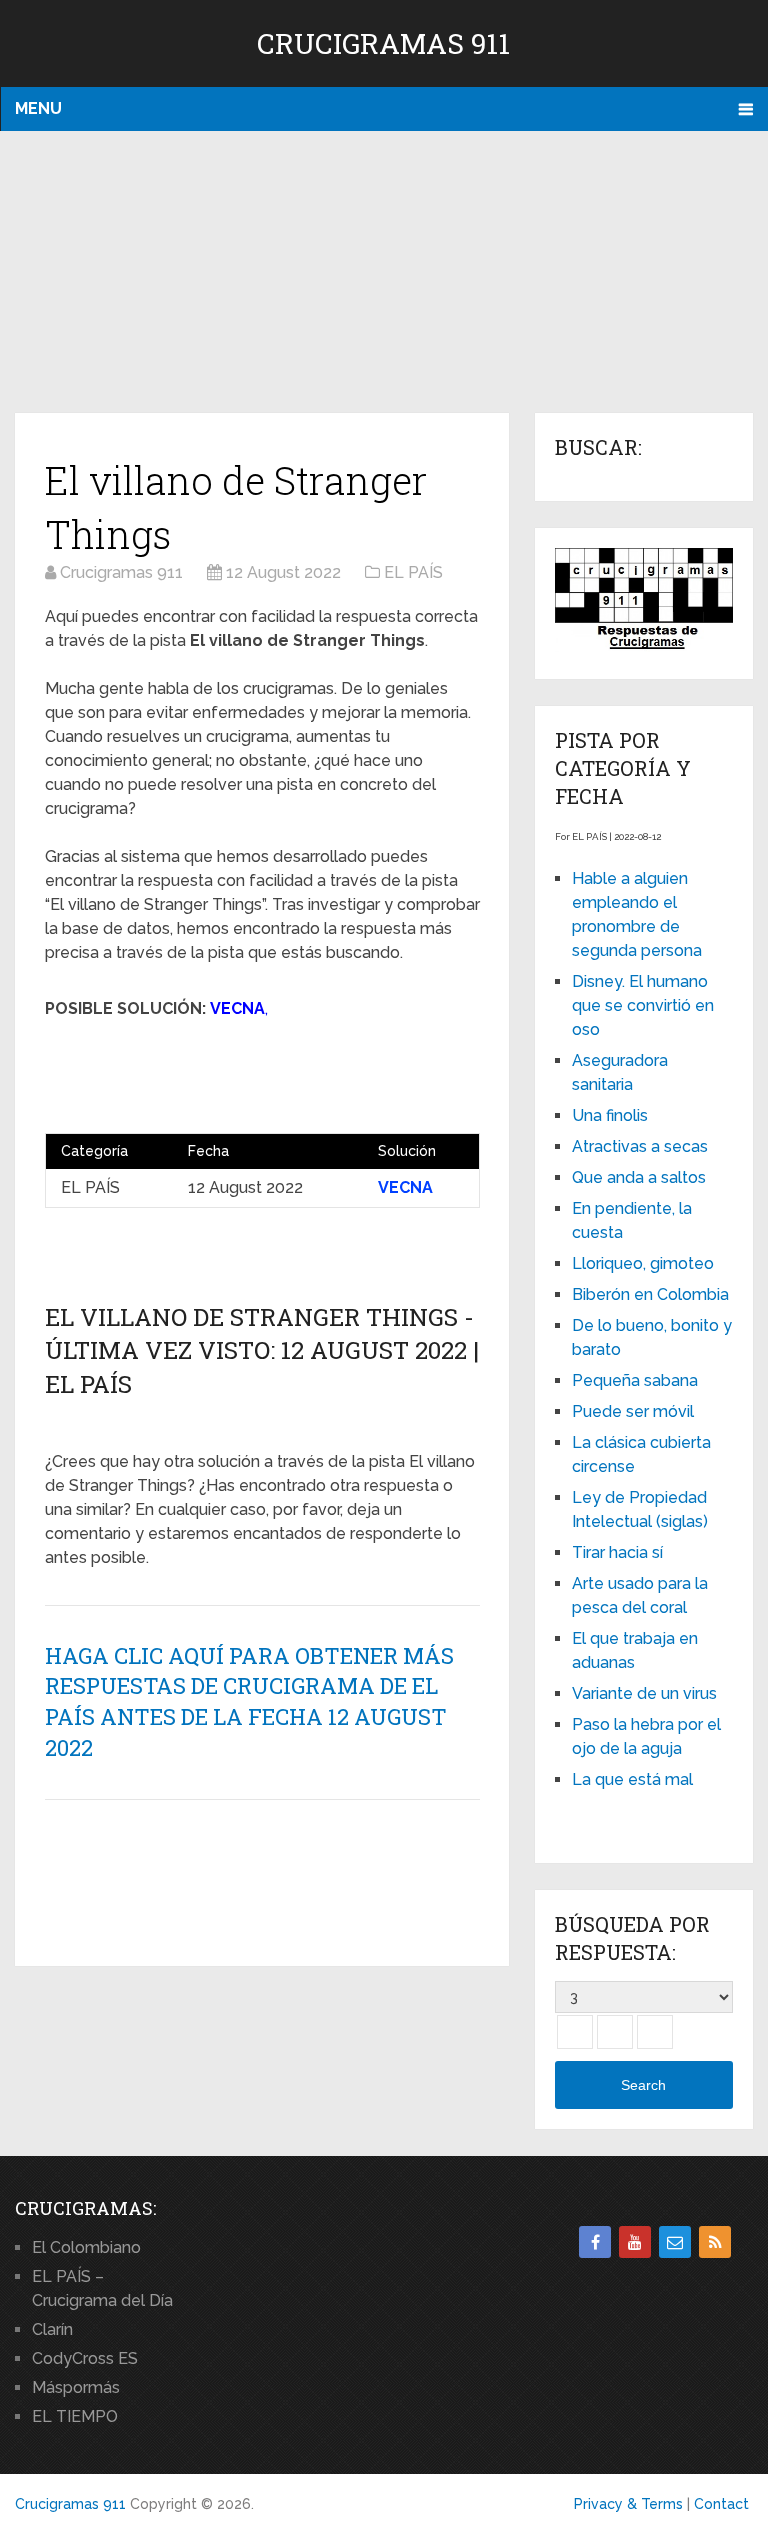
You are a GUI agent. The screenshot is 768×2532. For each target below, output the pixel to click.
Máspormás (76, 2387)
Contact (721, 2504)
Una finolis (610, 1115)
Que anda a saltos (639, 1177)
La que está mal (632, 1779)
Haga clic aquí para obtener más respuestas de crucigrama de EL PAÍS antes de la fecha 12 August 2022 (249, 1701)
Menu (38, 108)
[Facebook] (595, 2242)
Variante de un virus (644, 1693)
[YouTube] (635, 2242)
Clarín (52, 2329)
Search (643, 2085)
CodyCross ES (85, 2358)
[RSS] (715, 2242)
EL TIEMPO (75, 2416)
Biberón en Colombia (650, 1294)
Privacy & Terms (628, 2504)
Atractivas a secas (640, 1146)
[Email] (675, 2242)
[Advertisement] (383, 273)
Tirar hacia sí (617, 1552)
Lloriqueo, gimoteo (643, 1263)
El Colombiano (86, 2247)
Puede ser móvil (633, 1411)
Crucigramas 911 (383, 43)
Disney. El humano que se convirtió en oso (643, 1005)
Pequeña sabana (635, 1380)
